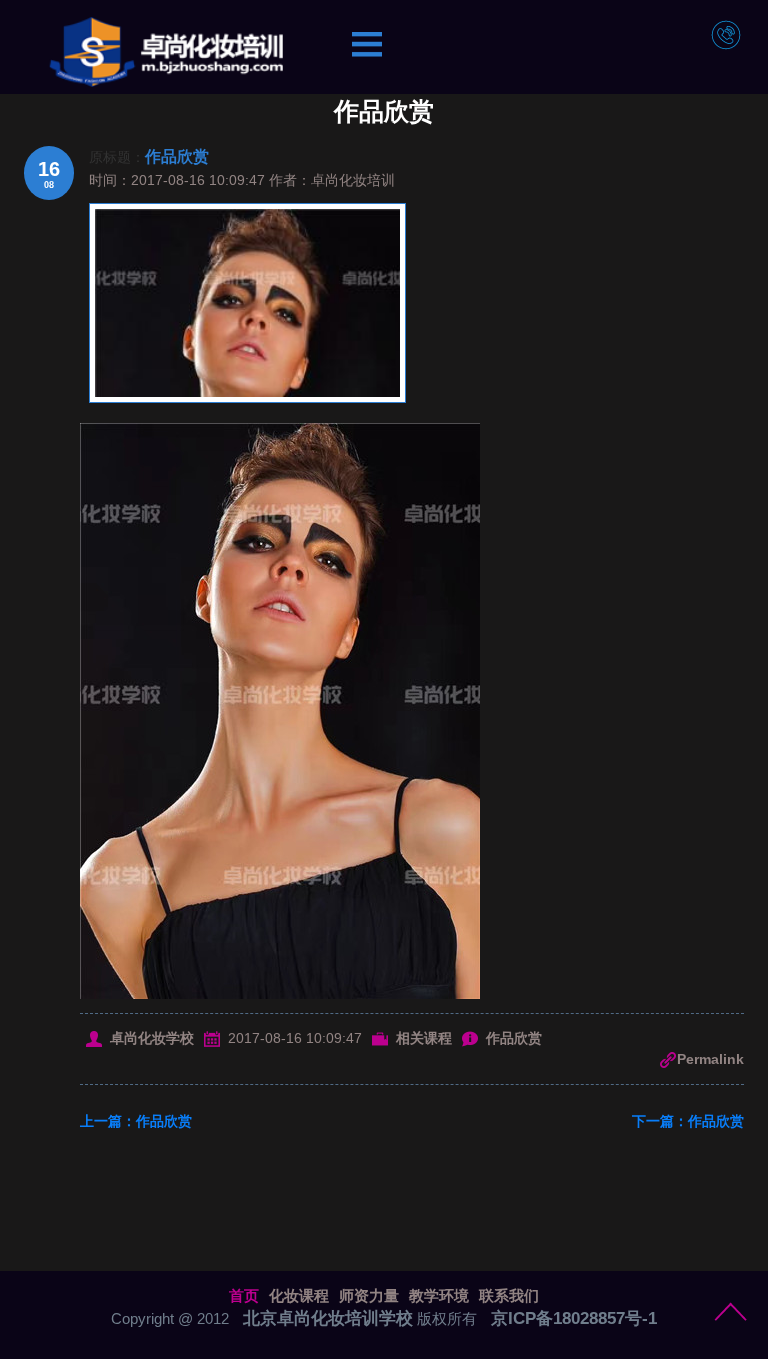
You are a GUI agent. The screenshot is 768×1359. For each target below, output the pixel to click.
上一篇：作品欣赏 (136, 1121)
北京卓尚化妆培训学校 (328, 1318)
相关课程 (424, 1038)
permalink (710, 1059)
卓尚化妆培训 (353, 180)
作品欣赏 (177, 156)
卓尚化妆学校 (152, 1038)
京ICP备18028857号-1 (574, 1318)
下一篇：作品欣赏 (688, 1121)
